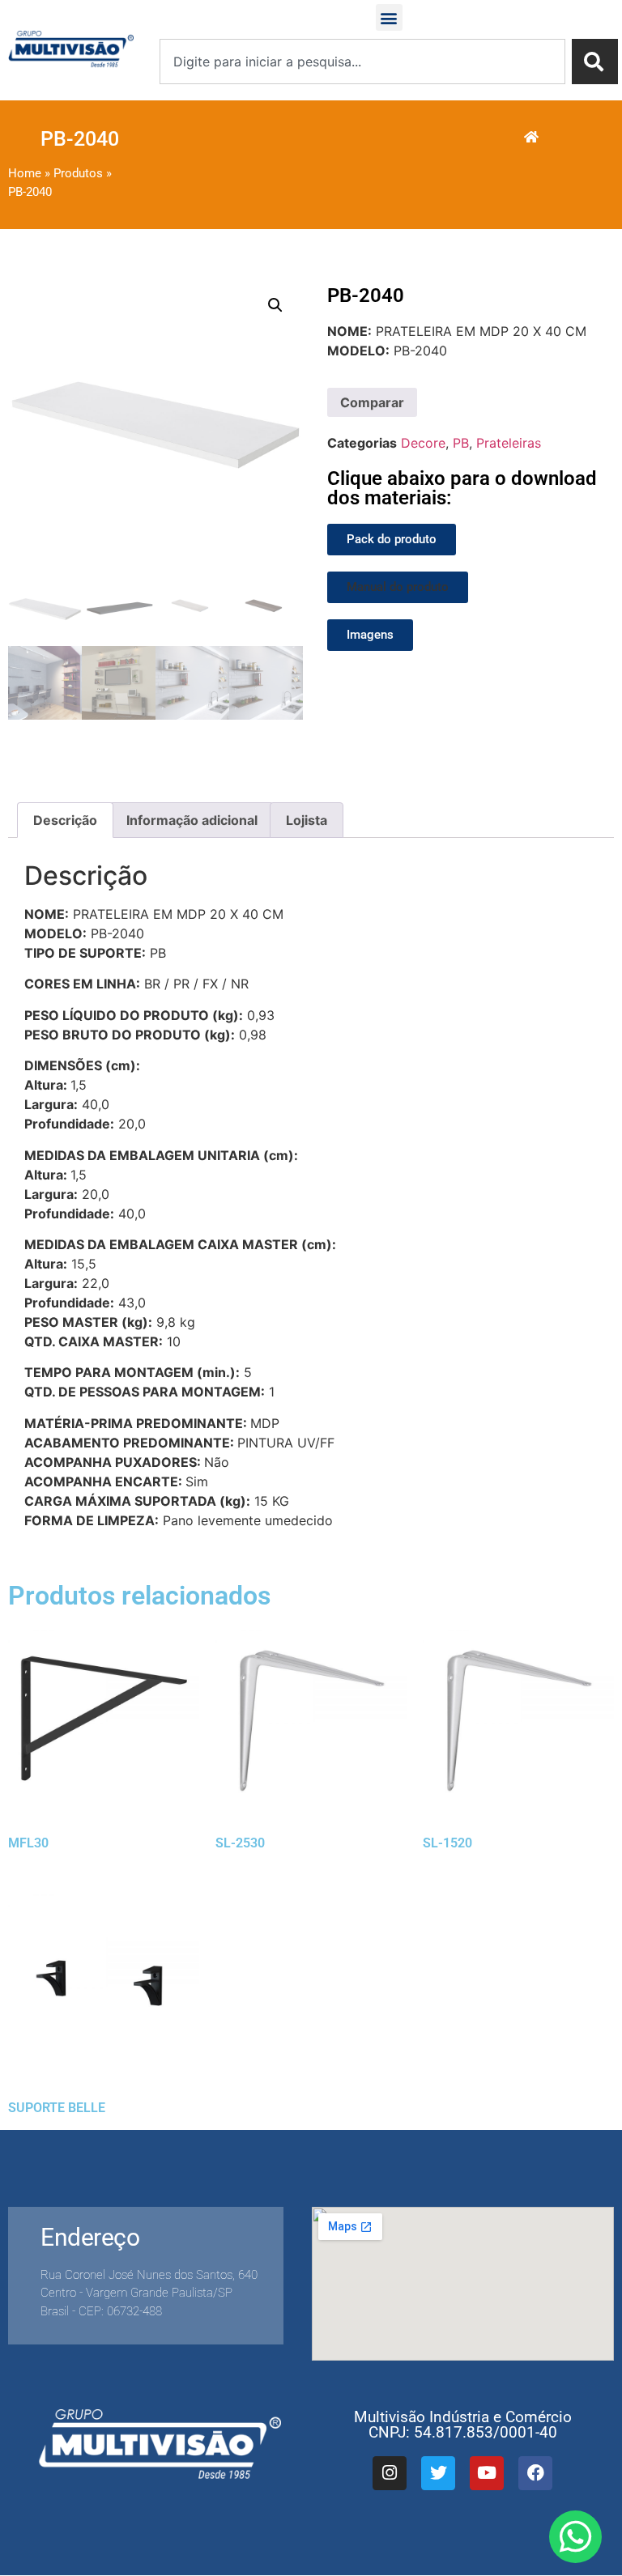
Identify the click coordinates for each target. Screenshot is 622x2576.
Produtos (78, 173)
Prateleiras (509, 443)
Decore (423, 443)
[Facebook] (535, 2473)
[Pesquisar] (595, 62)
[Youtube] (487, 2473)
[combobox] (362, 62)
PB (461, 443)
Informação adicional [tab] (192, 820)
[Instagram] (390, 2473)
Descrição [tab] (65, 820)
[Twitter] (438, 2473)
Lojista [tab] (307, 820)
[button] (389, 17)
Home (25, 173)
